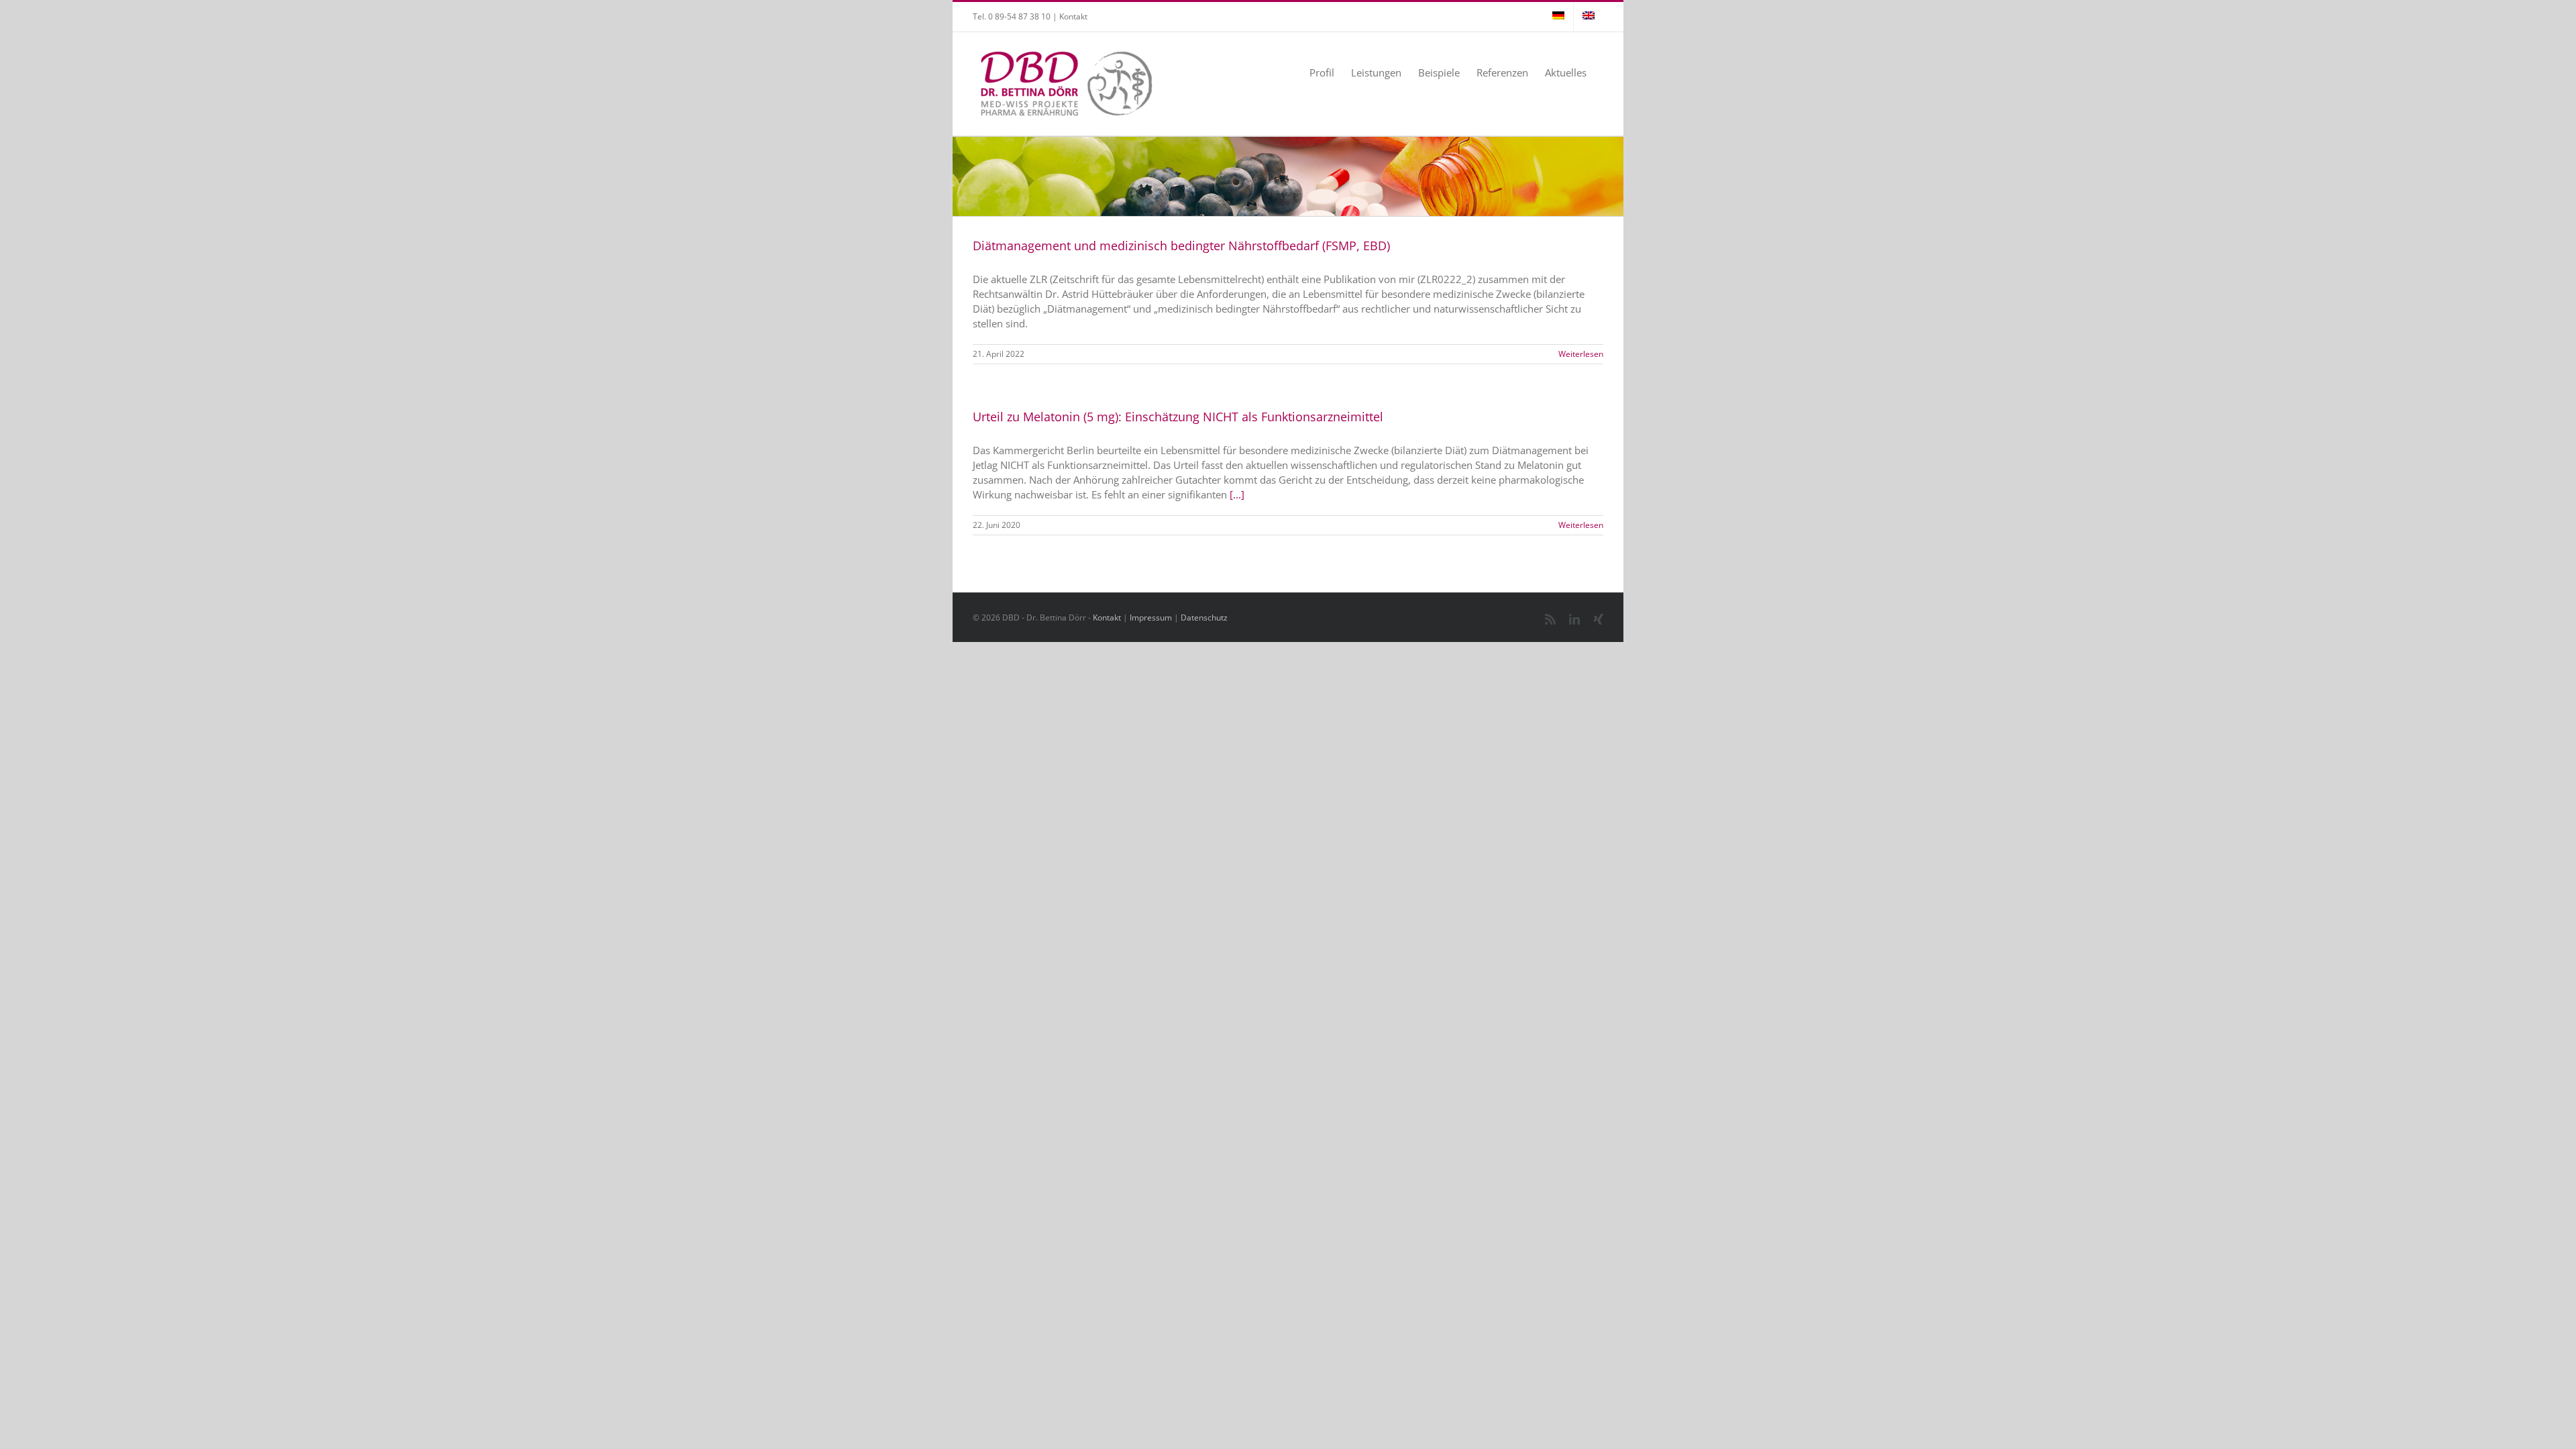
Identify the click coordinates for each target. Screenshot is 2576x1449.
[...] (1237, 494)
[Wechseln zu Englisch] (1589, 17)
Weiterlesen (1581, 354)
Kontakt (1073, 16)
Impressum (1151, 618)
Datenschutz (1204, 618)
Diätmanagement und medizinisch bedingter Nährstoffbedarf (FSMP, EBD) (1181, 246)
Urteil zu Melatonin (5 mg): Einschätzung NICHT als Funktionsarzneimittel (1178, 417)
